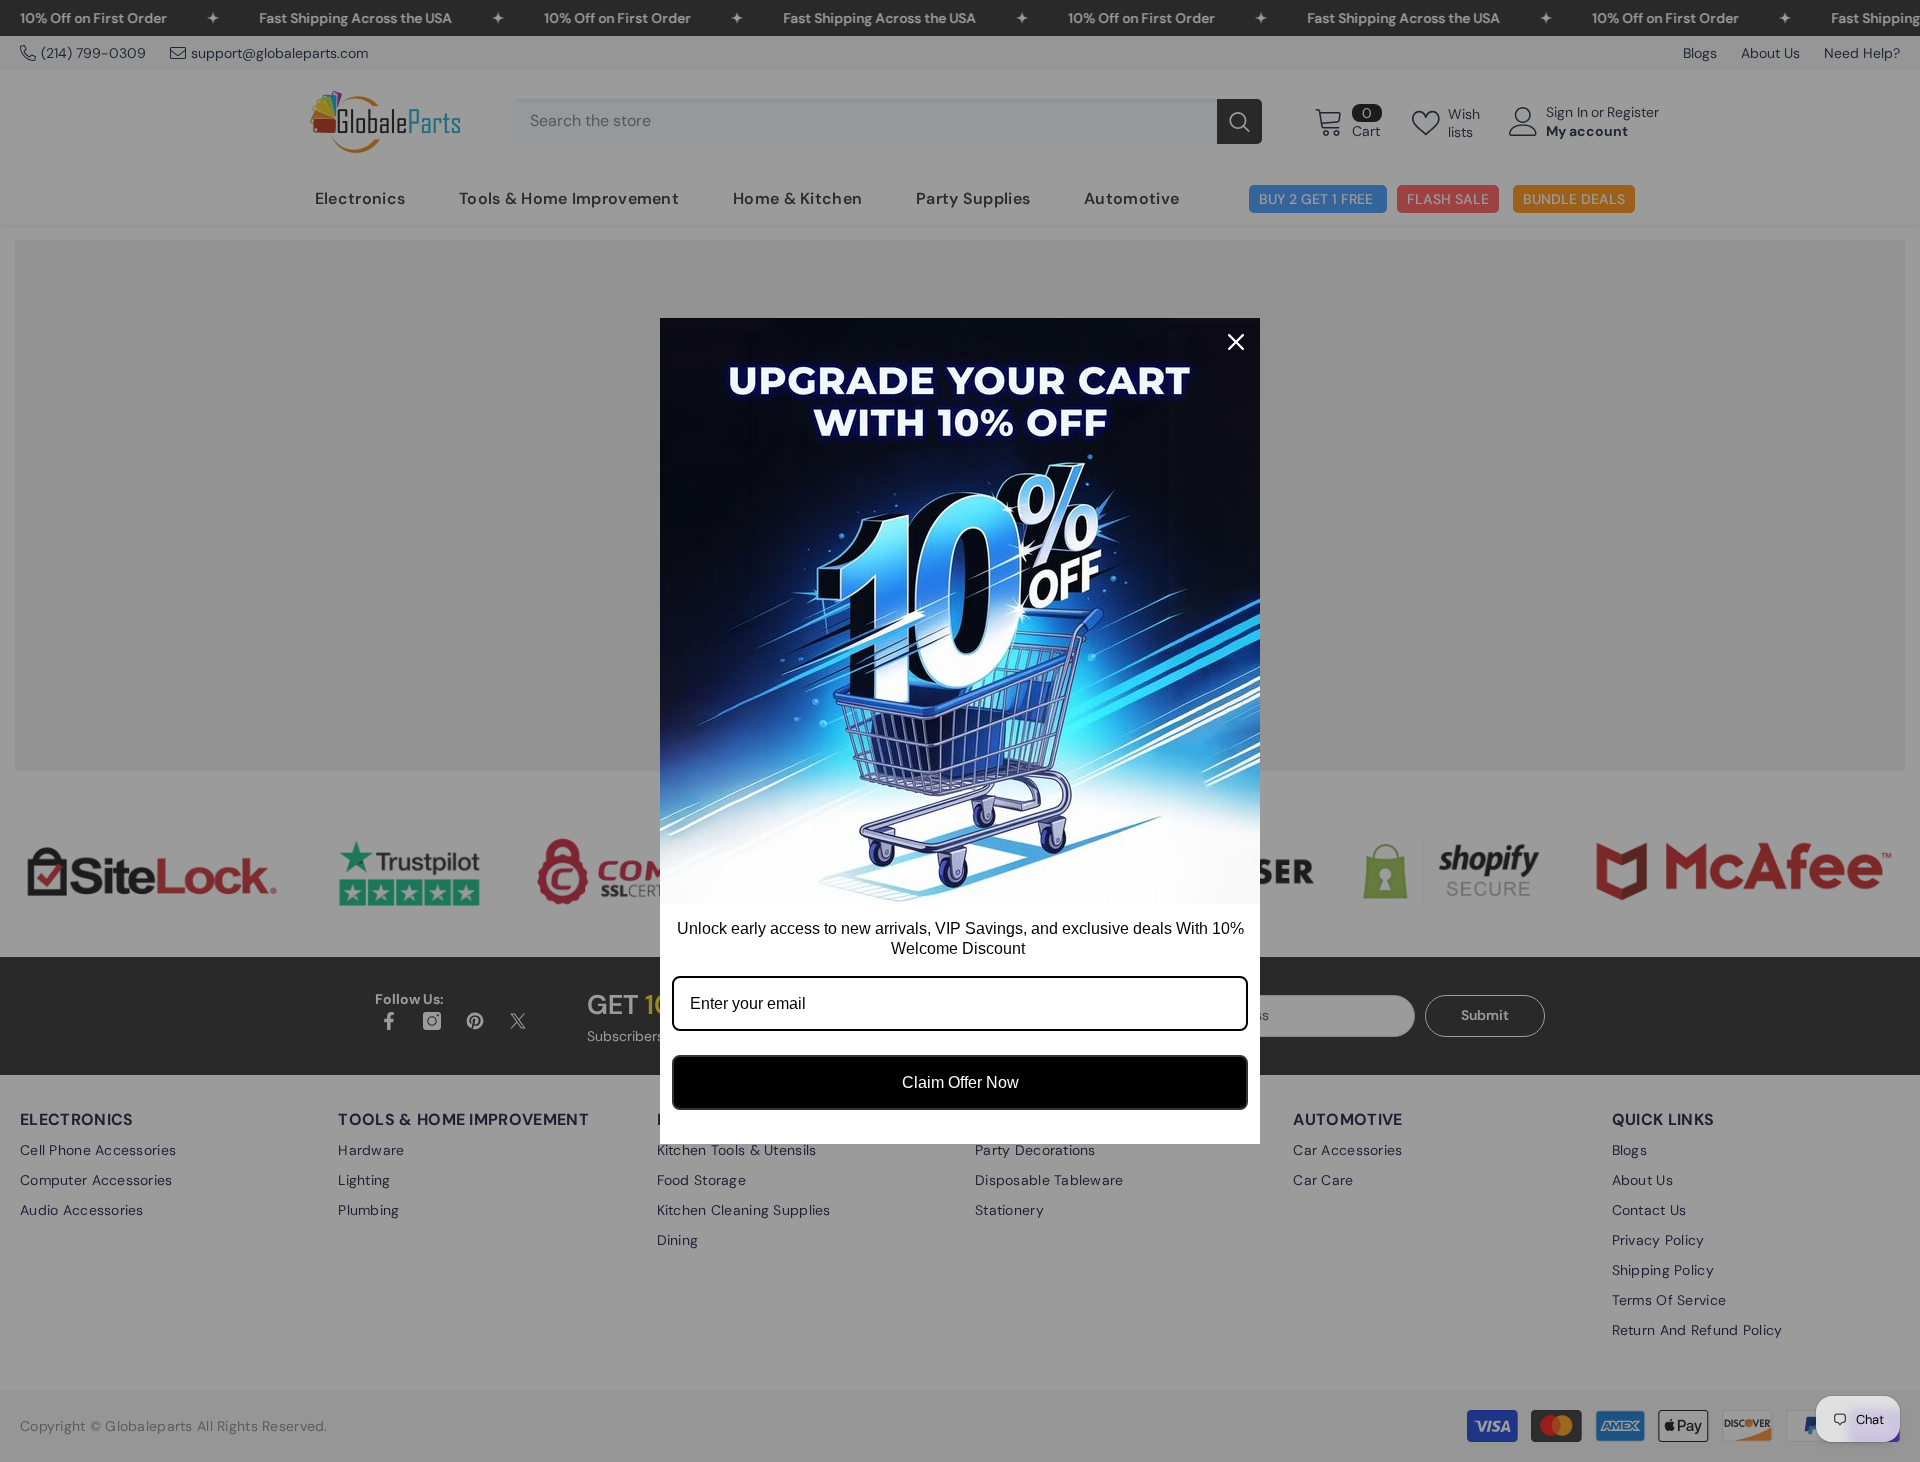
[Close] (1236, 342)
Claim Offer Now (960, 1082)
